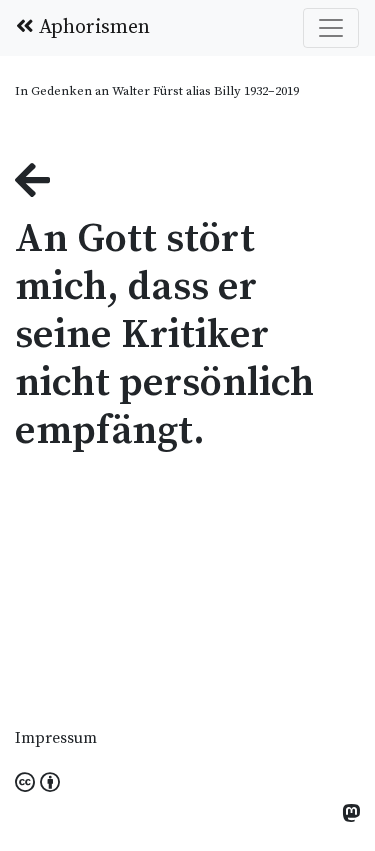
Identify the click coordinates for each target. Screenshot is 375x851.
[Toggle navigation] (331, 28)
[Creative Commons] (37, 784)
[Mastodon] (351, 815)
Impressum (56, 738)
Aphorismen (92, 27)
